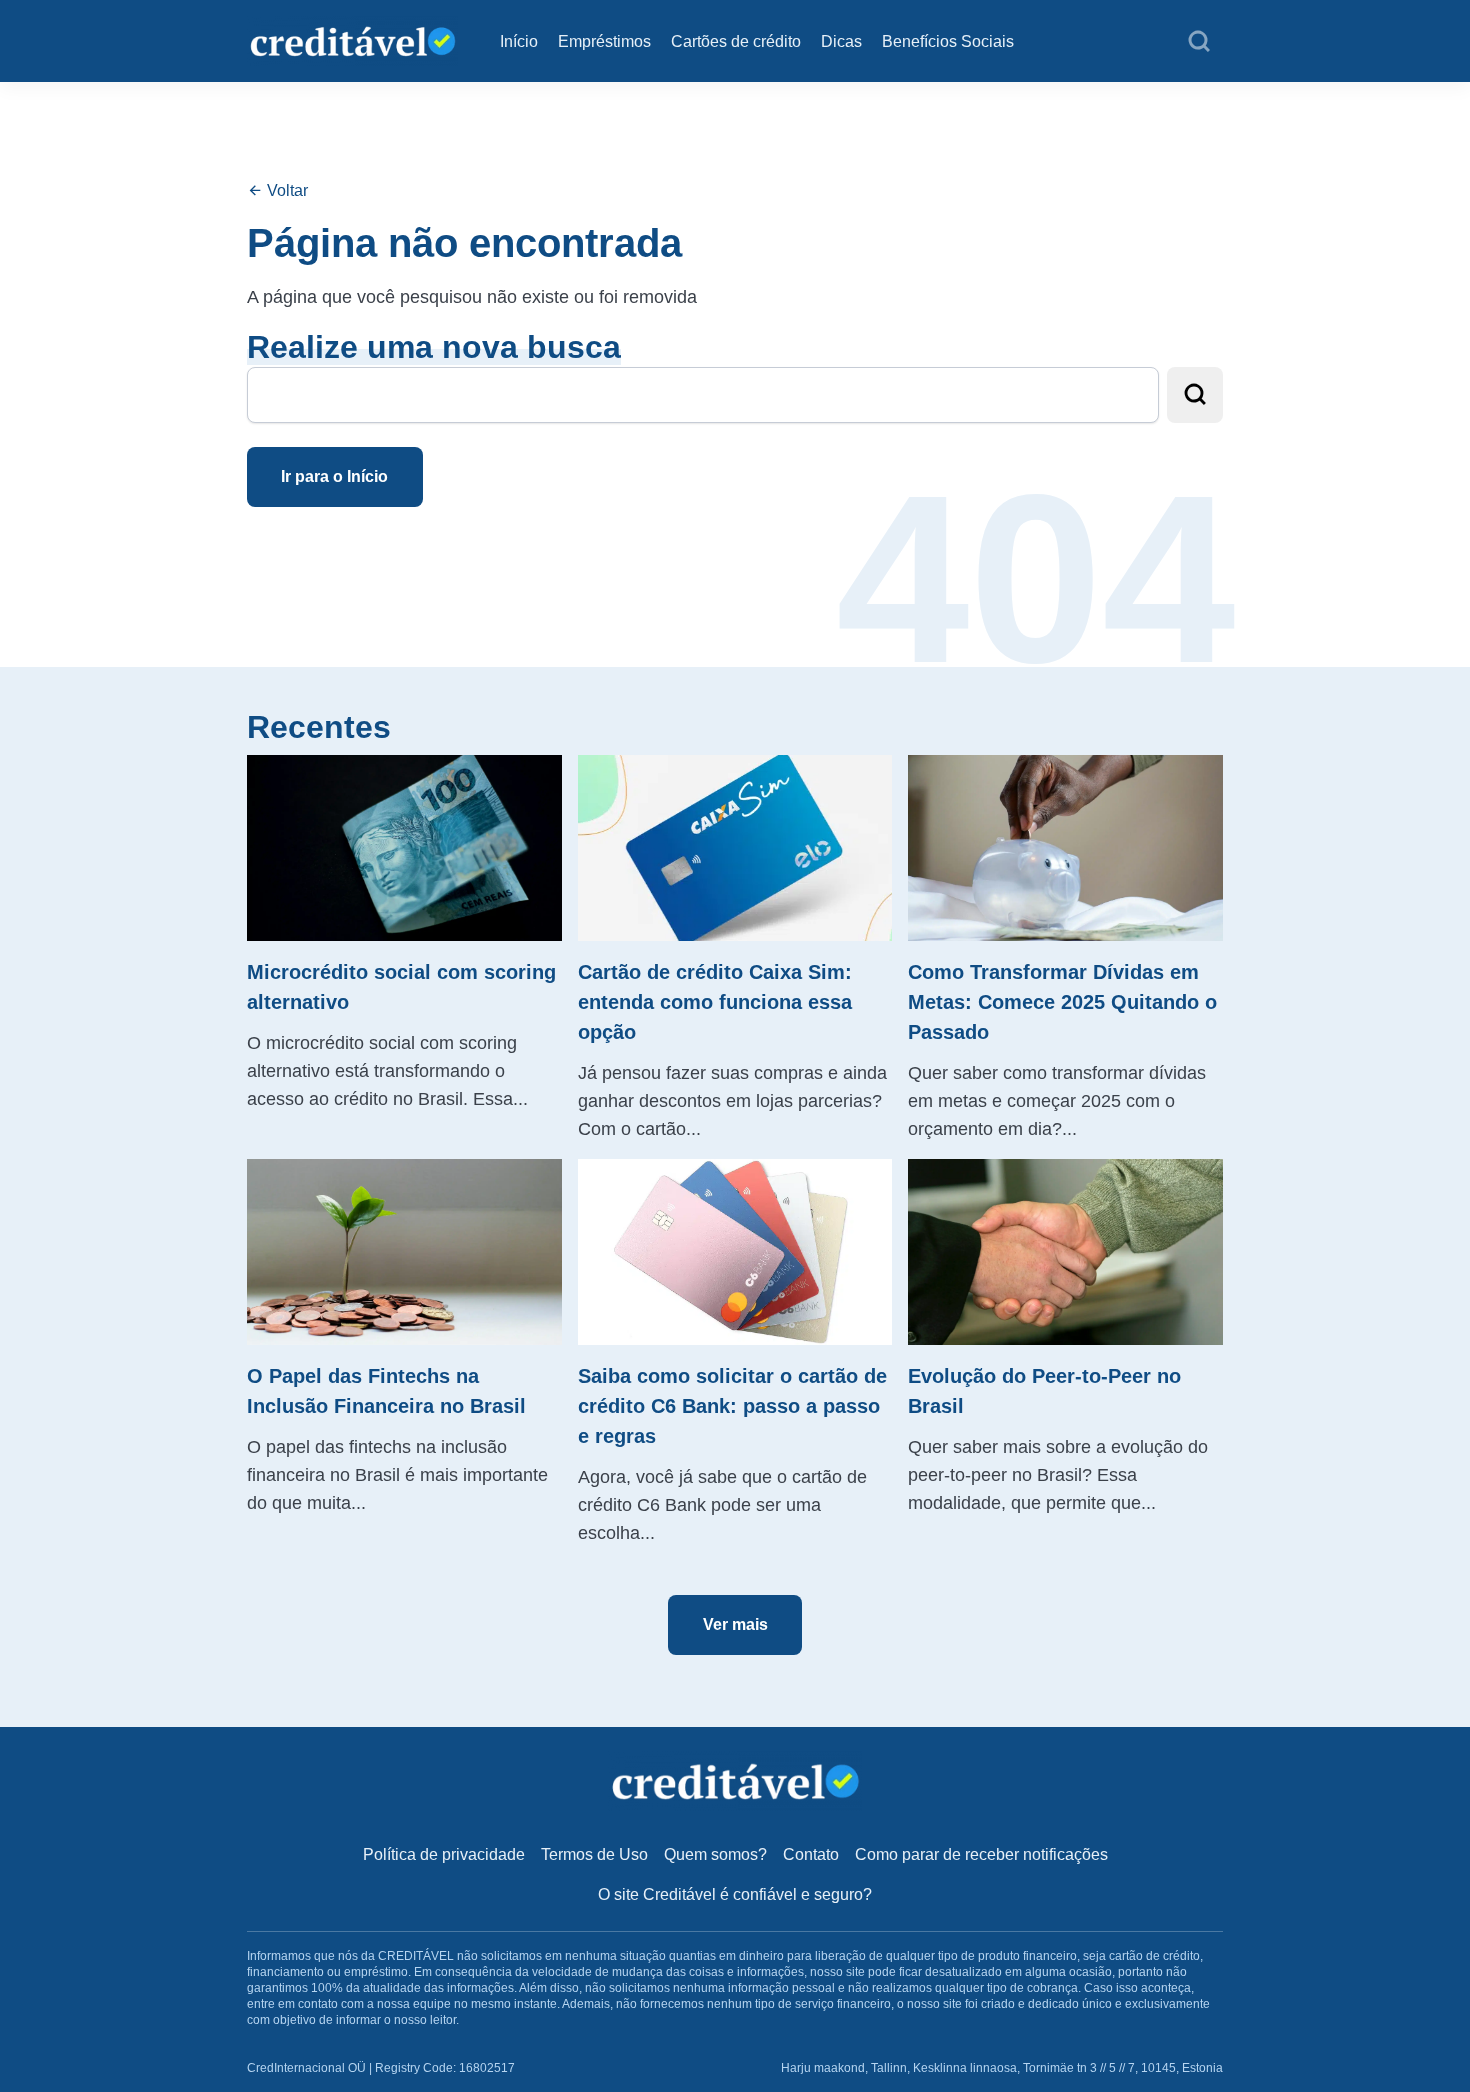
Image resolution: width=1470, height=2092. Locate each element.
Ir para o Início (334, 476)
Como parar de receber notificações (981, 1854)
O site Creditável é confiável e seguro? (735, 1894)
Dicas (841, 41)
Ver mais (735, 1624)
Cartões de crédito (736, 41)
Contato (811, 1854)
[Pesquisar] (1199, 42)
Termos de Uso (594, 1854)
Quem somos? (715, 1854)
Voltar (285, 190)
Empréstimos (604, 41)
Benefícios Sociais (948, 41)
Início (519, 41)
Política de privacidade (444, 1854)
